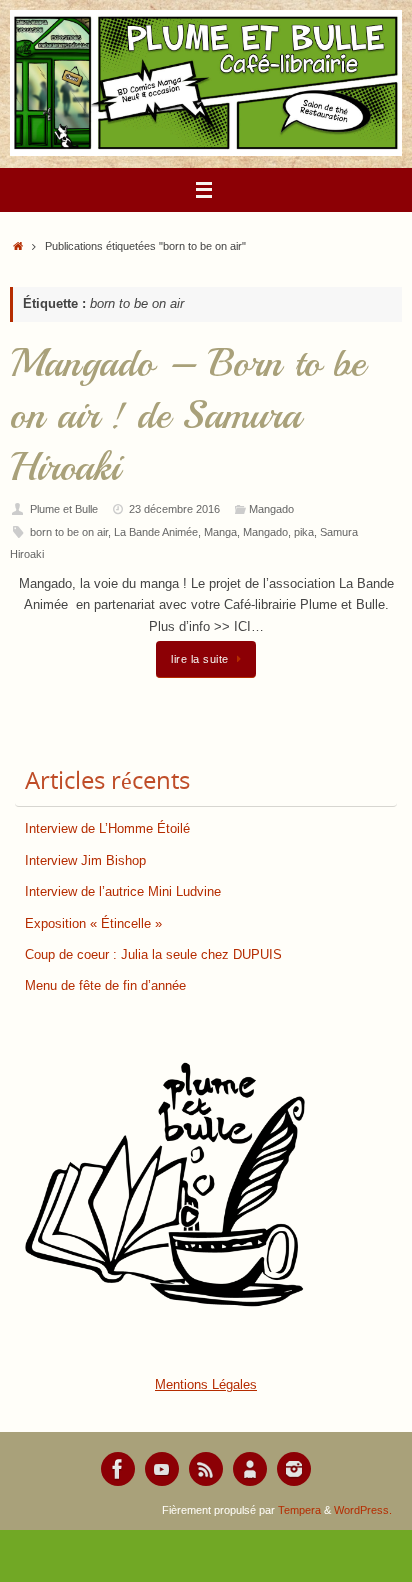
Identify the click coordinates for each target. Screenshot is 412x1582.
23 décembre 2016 (174, 509)
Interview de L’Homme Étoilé (107, 829)
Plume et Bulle (64, 509)
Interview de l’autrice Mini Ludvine (123, 892)
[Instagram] (294, 1469)
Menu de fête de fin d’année (105, 986)
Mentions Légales (206, 1385)
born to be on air (69, 532)
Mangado (271, 509)
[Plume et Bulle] (118, 1469)
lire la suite (200, 659)
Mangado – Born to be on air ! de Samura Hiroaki (187, 415)
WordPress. (363, 1510)
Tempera (299, 1510)
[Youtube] (162, 1469)
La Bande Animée (156, 532)
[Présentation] (250, 1469)
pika (304, 532)
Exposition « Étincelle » (93, 924)
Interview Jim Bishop (85, 861)
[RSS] (206, 1469)
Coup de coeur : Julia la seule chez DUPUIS (153, 955)
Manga (220, 532)
